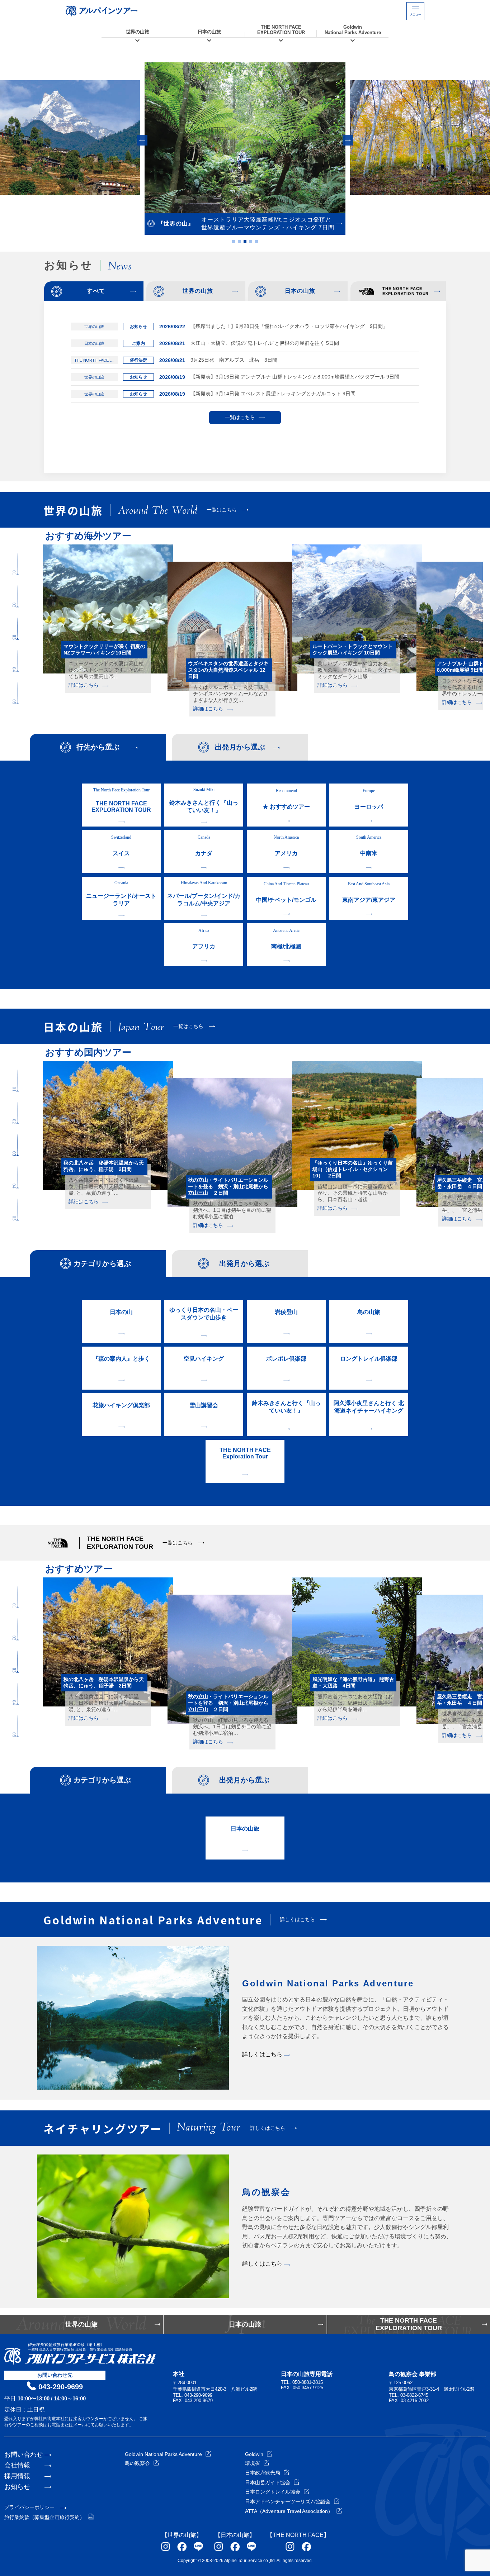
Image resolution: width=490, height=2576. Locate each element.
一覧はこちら (240, 417)
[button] (142, 140)
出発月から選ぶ (240, 747)
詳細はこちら (84, 691)
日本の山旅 (209, 32)
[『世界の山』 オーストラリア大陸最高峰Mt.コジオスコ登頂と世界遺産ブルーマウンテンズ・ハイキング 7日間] (245, 138)
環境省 (253, 2463)
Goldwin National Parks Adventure (163, 2454)
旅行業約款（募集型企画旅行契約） (44, 2517)
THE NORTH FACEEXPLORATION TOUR (281, 30)
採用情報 (17, 2476)
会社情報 (17, 2465)
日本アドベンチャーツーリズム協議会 (288, 2501)
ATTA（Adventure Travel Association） (289, 2511)
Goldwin (254, 2454)
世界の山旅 (138, 32)
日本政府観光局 (263, 2473)
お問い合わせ (24, 2454)
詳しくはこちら (263, 2054)
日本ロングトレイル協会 (273, 2492)
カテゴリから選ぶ (102, 1263)
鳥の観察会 (137, 2463)
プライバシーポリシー (29, 2507)
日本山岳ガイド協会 (268, 2482)
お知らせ (17, 2487)
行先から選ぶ (98, 747)
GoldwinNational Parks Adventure (353, 30)
